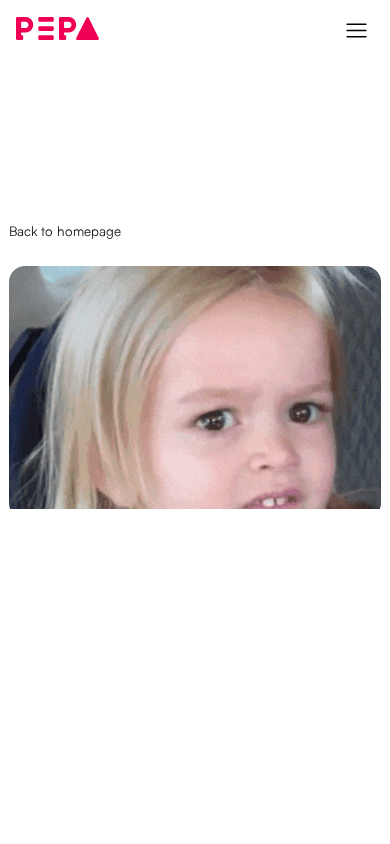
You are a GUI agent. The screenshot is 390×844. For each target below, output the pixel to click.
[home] (58, 28)
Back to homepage (65, 230)
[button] (359, 28)
